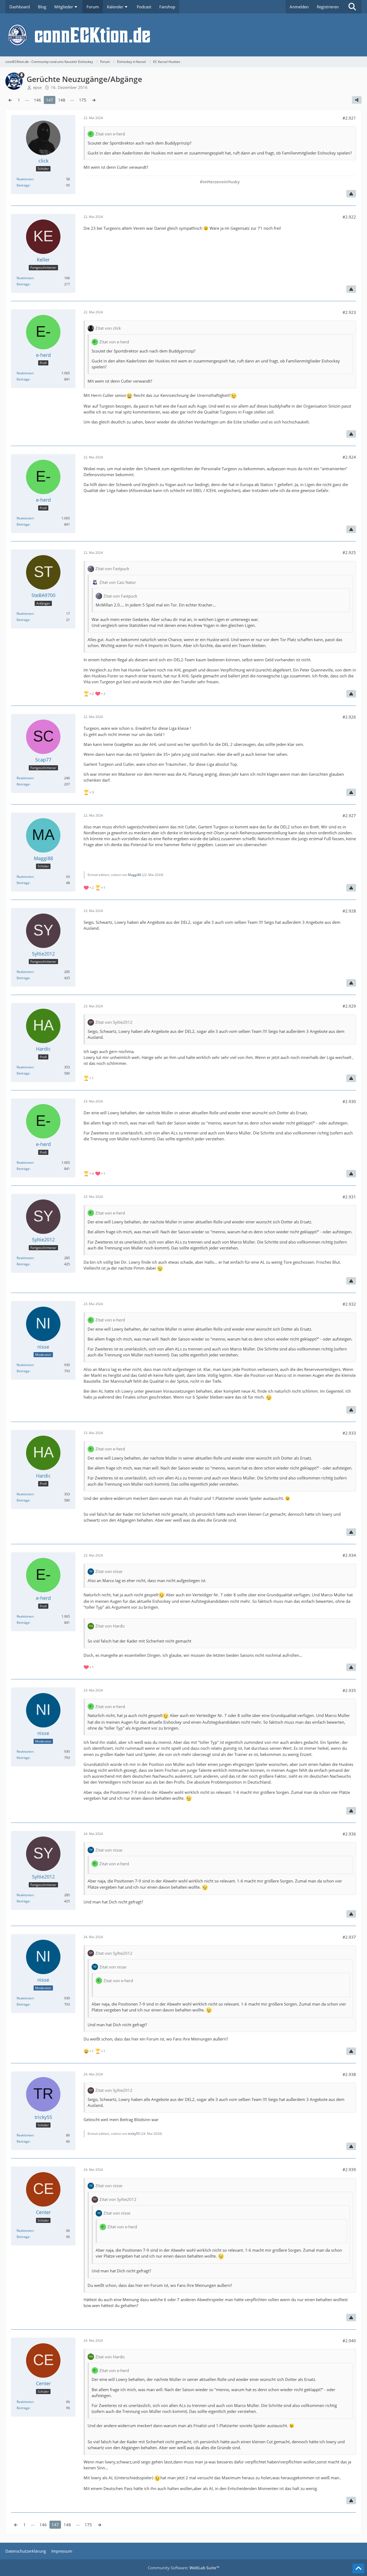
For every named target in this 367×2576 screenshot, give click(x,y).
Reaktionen (25, 179)
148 (62, 100)
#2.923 (349, 312)
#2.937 (349, 1937)
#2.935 (349, 1690)
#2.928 (349, 911)
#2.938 (349, 2074)
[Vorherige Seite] (10, 100)
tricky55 (134, 2134)
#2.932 (349, 1304)
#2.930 (349, 1101)
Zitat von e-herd (110, 134)
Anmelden (299, 7)
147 (50, 100)
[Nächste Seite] (94, 100)
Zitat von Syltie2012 (114, 1022)
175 (83, 100)
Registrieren (328, 7)
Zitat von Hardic (110, 1626)
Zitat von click (108, 328)
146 (37, 100)
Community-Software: (183, 2568)
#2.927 (349, 815)
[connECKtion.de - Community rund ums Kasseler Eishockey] (183, 35)
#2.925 (349, 552)
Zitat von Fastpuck (112, 569)
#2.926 (349, 717)
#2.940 (349, 2341)
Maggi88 (134, 875)
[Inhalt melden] (351, 194)
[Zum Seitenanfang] (358, 2568)
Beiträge (23, 185)
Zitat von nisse (109, 1571)
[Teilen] (357, 100)
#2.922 (349, 217)
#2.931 (349, 1197)
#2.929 (349, 1006)
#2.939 (349, 2169)
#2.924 (349, 457)
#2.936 (349, 1834)
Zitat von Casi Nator (118, 582)
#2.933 (349, 1433)
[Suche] (352, 7)
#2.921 (349, 118)
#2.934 (349, 1555)
